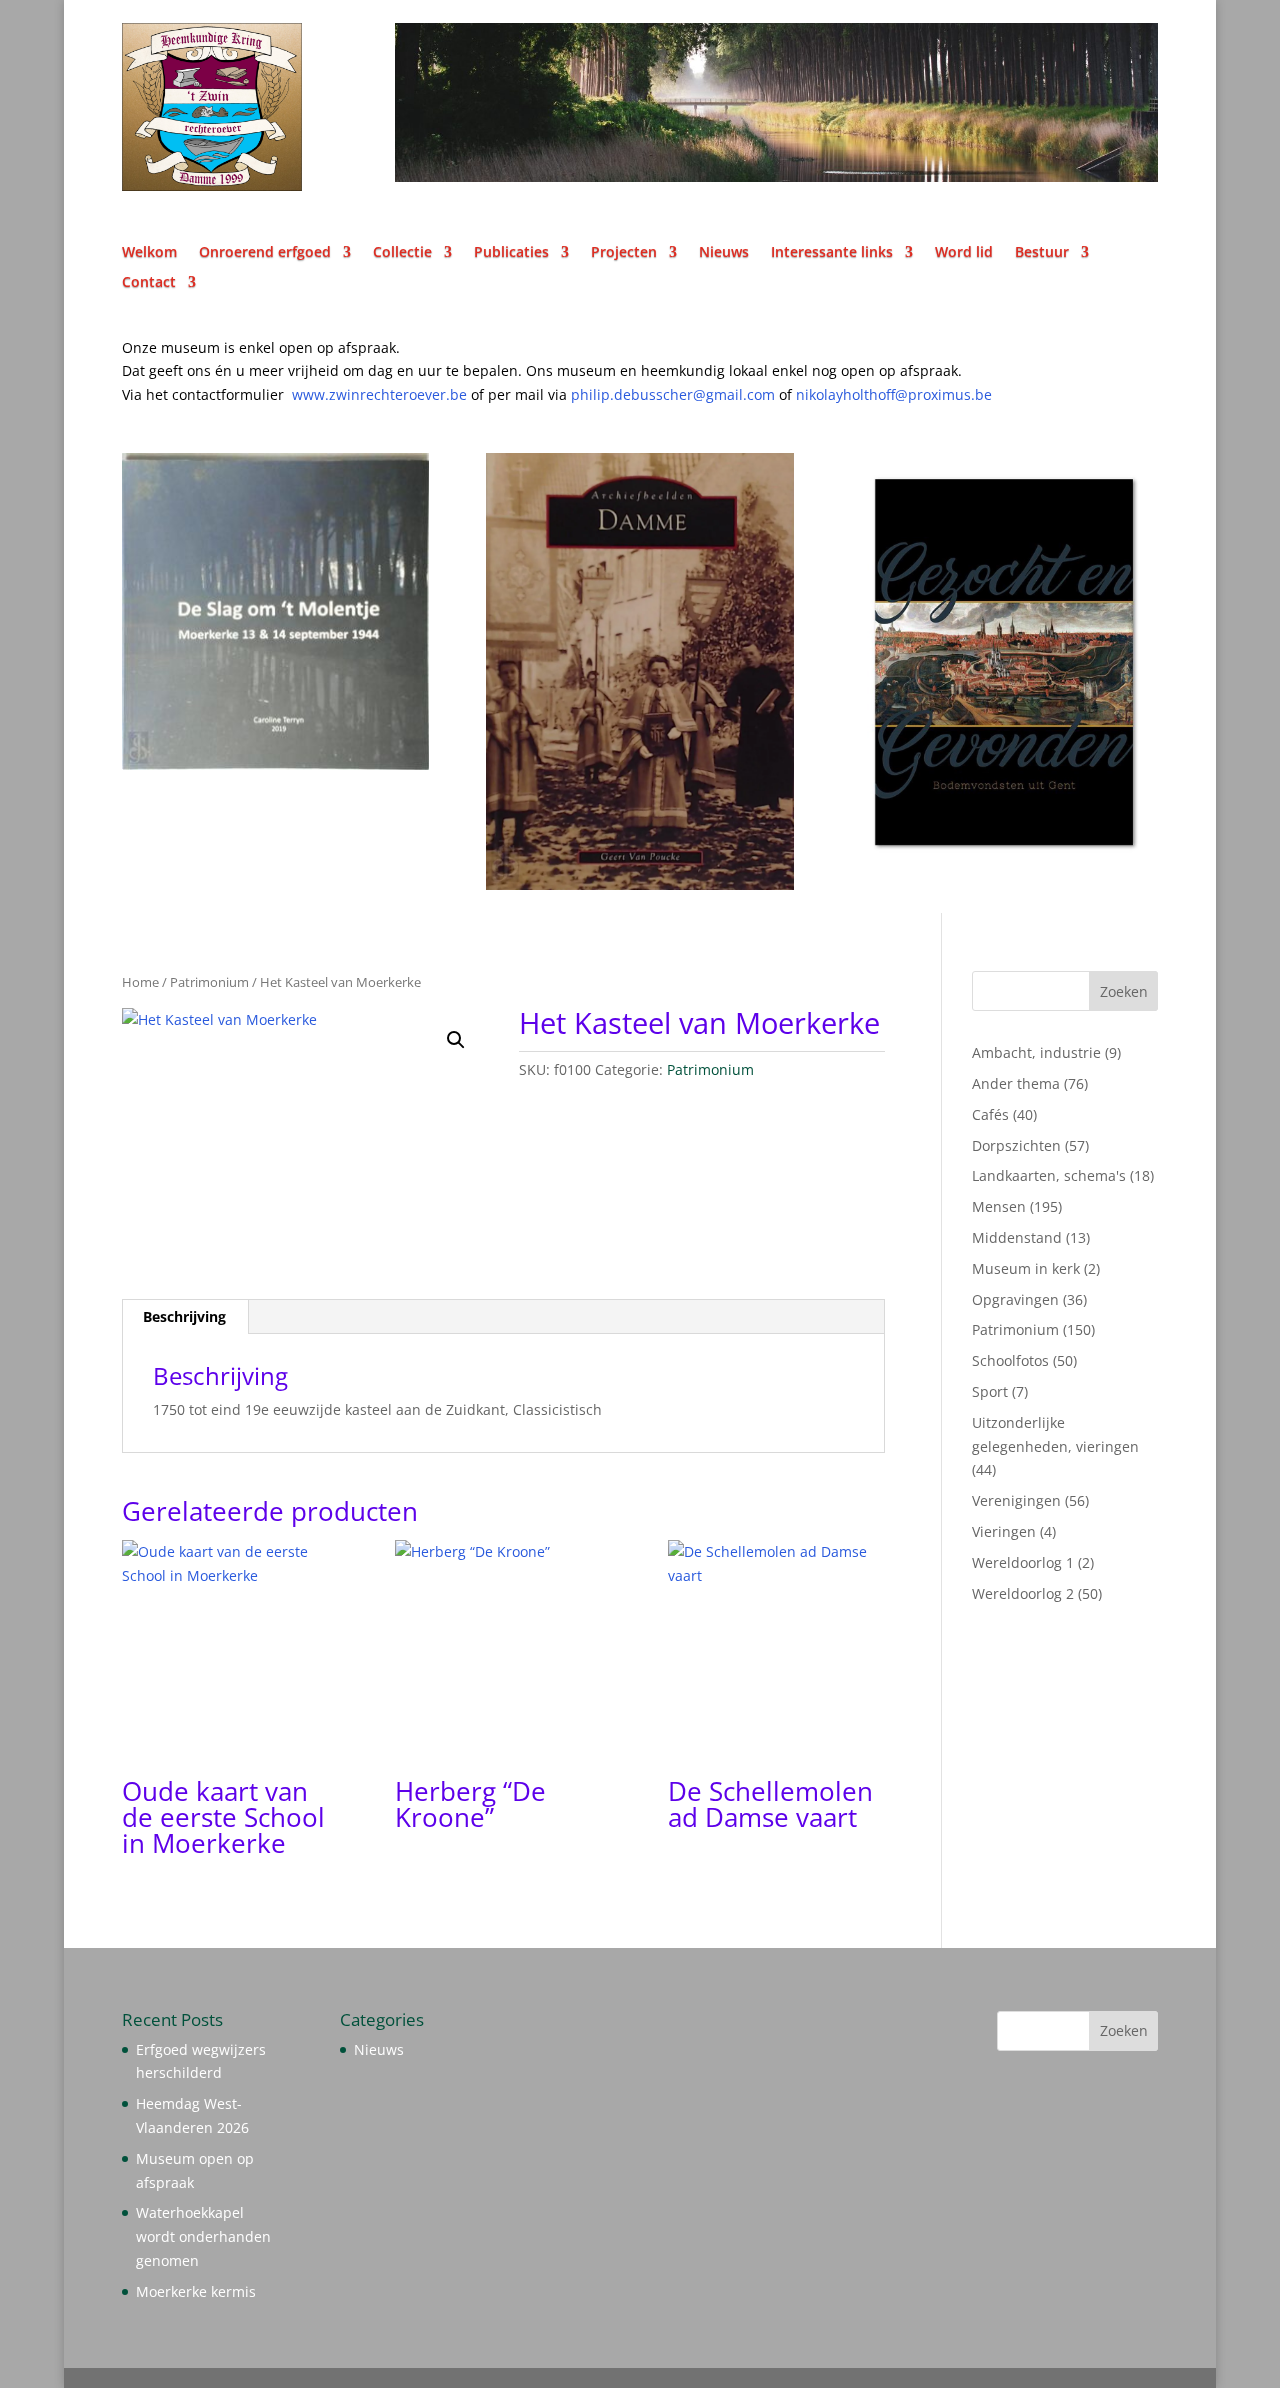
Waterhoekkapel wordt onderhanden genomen (203, 2236)
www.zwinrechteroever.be (420, 394)
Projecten (624, 253)
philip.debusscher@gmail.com (683, 394)
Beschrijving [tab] (184, 1316)
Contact (149, 283)
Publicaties (511, 253)
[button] (456, 1040)
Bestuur (1042, 253)
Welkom (149, 253)
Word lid (964, 253)
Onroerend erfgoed (265, 253)
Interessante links (832, 253)
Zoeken (1124, 991)
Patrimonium (209, 982)
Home (140, 982)
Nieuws (724, 253)
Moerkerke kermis (196, 2291)
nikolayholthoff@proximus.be (894, 394)
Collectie (402, 253)
